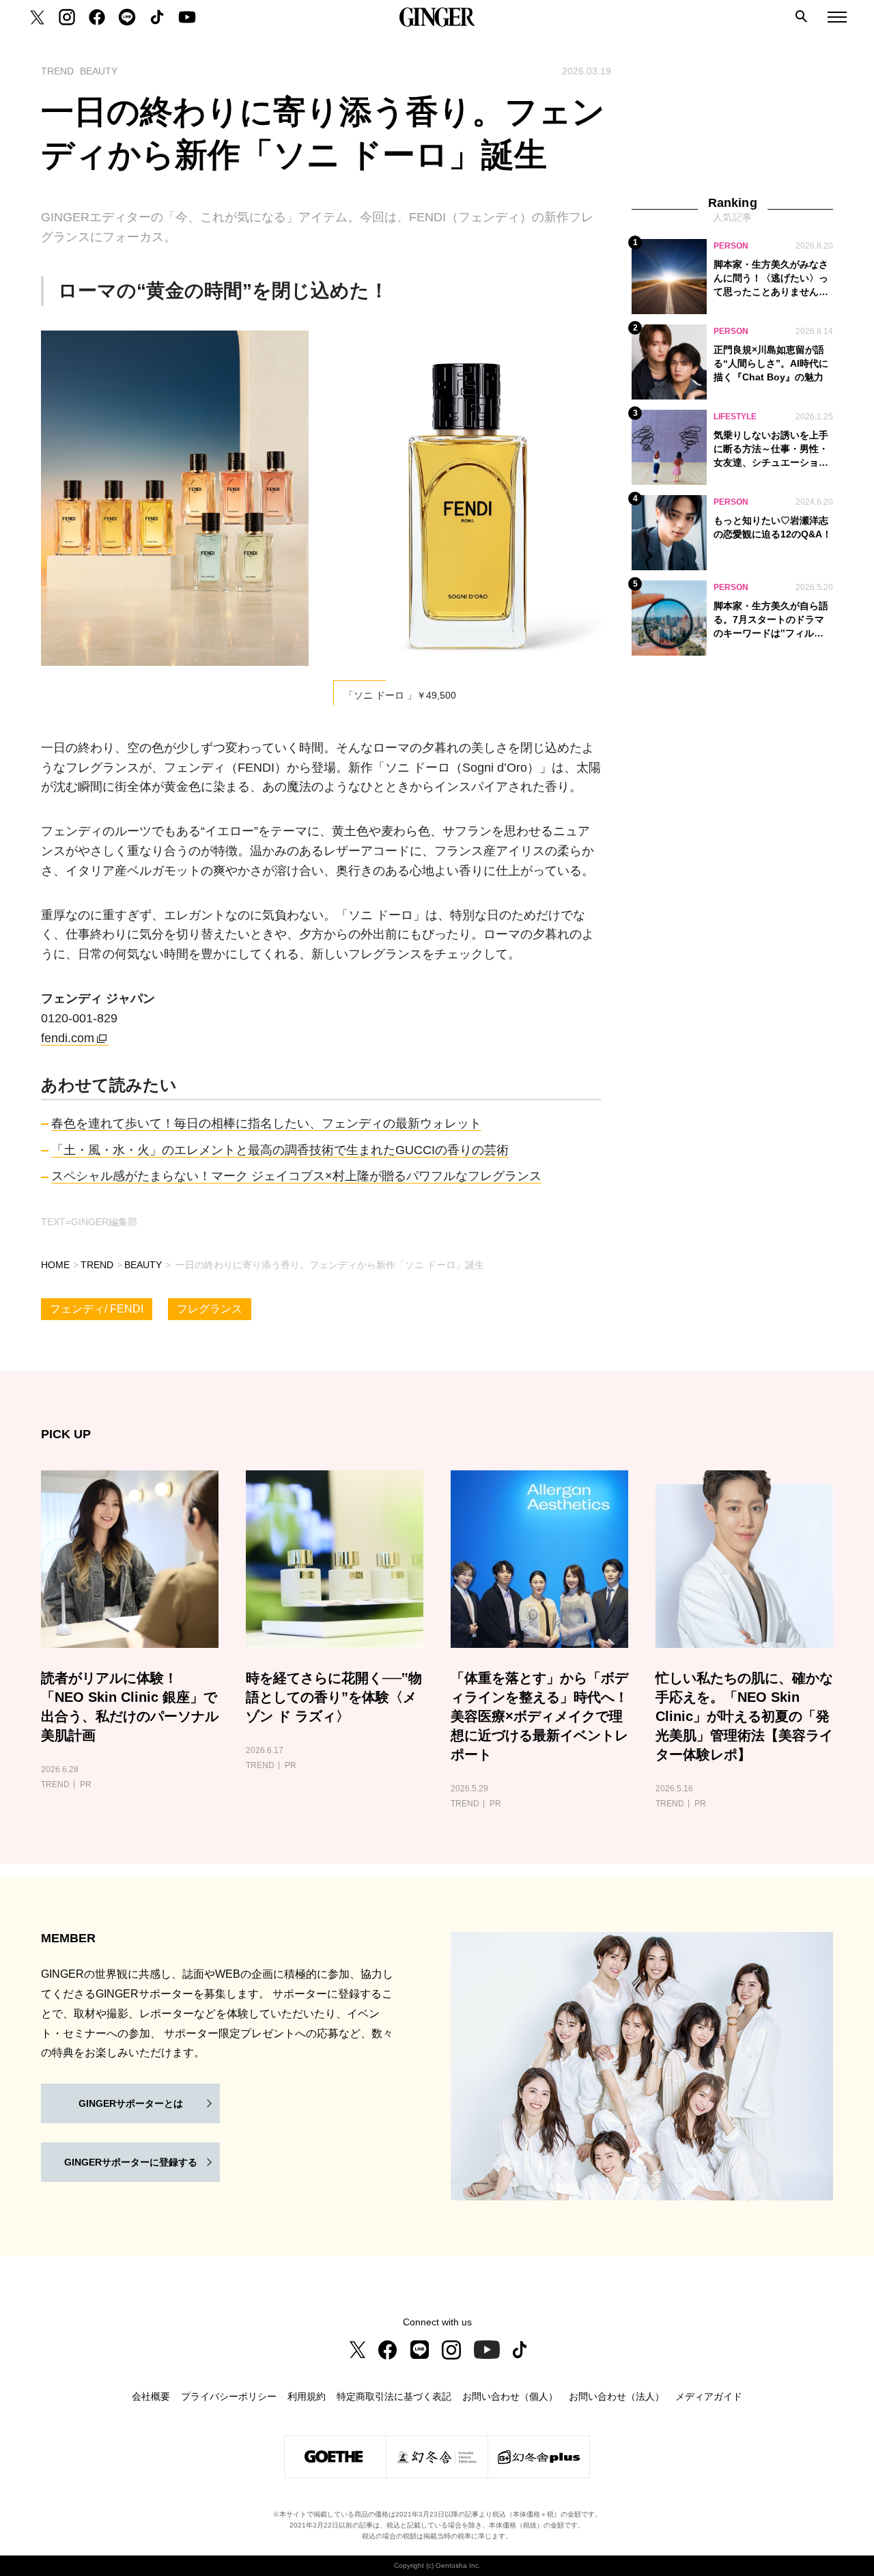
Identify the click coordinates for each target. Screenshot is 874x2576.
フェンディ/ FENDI (97, 1309)
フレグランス (210, 1309)
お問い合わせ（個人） (510, 2396)
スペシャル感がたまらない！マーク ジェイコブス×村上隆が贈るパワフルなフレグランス (296, 1176)
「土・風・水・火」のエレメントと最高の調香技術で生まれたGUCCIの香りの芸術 (280, 1150)
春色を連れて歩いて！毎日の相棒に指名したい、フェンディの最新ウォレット (266, 1123)
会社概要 (151, 2396)
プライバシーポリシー (229, 2396)
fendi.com (68, 1038)
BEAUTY (143, 1265)
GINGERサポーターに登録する (131, 2162)
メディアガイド (709, 2396)
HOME (55, 1265)
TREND (97, 1265)
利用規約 (307, 2396)
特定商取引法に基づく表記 (394, 2396)
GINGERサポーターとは (131, 2103)
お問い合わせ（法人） (617, 2396)
